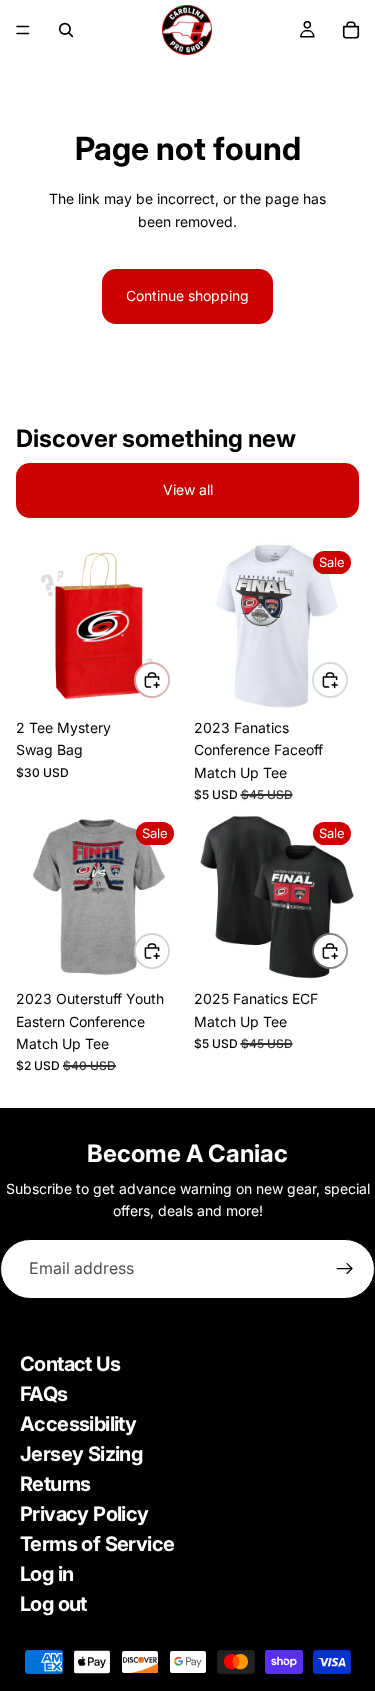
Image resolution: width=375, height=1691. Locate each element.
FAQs (44, 1394)
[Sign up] (345, 1269)
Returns (55, 1484)
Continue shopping (187, 295)
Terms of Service (97, 1544)
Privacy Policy (84, 1514)
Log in (46, 1574)
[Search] (66, 30)
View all (188, 489)
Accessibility (78, 1424)
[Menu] (23, 30)
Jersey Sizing (81, 1454)
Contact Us (70, 1364)
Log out (53, 1604)
